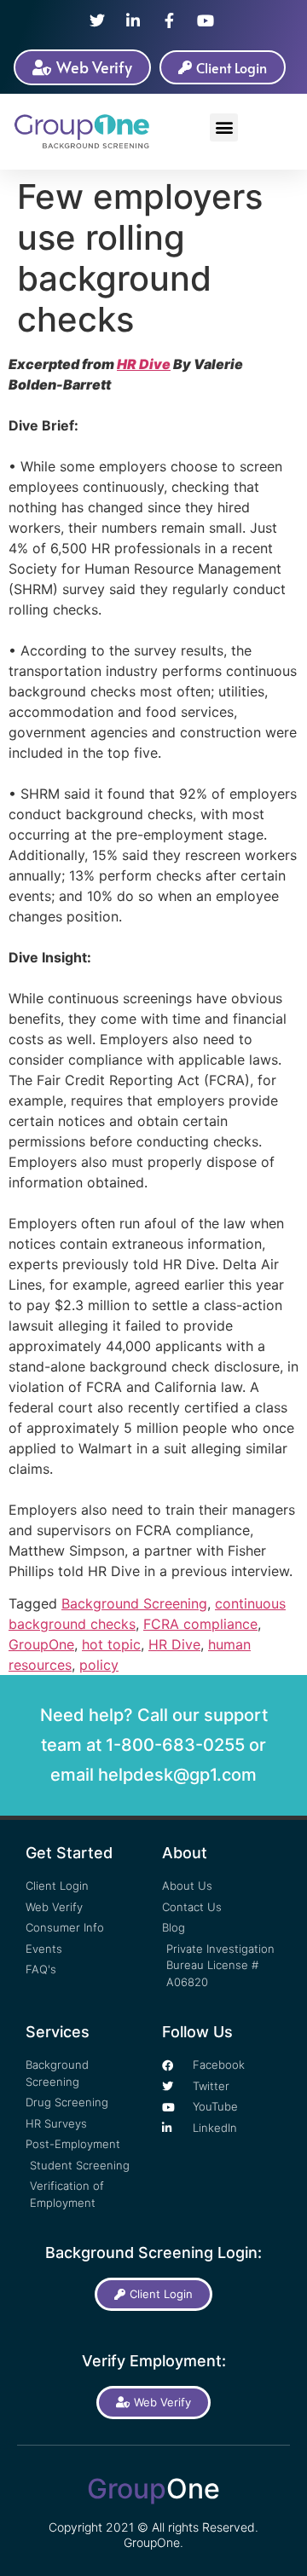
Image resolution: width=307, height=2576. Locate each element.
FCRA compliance (200, 1624)
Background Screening (134, 1603)
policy (99, 1665)
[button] (224, 127)
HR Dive (144, 364)
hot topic (111, 1644)
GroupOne (41, 1644)
